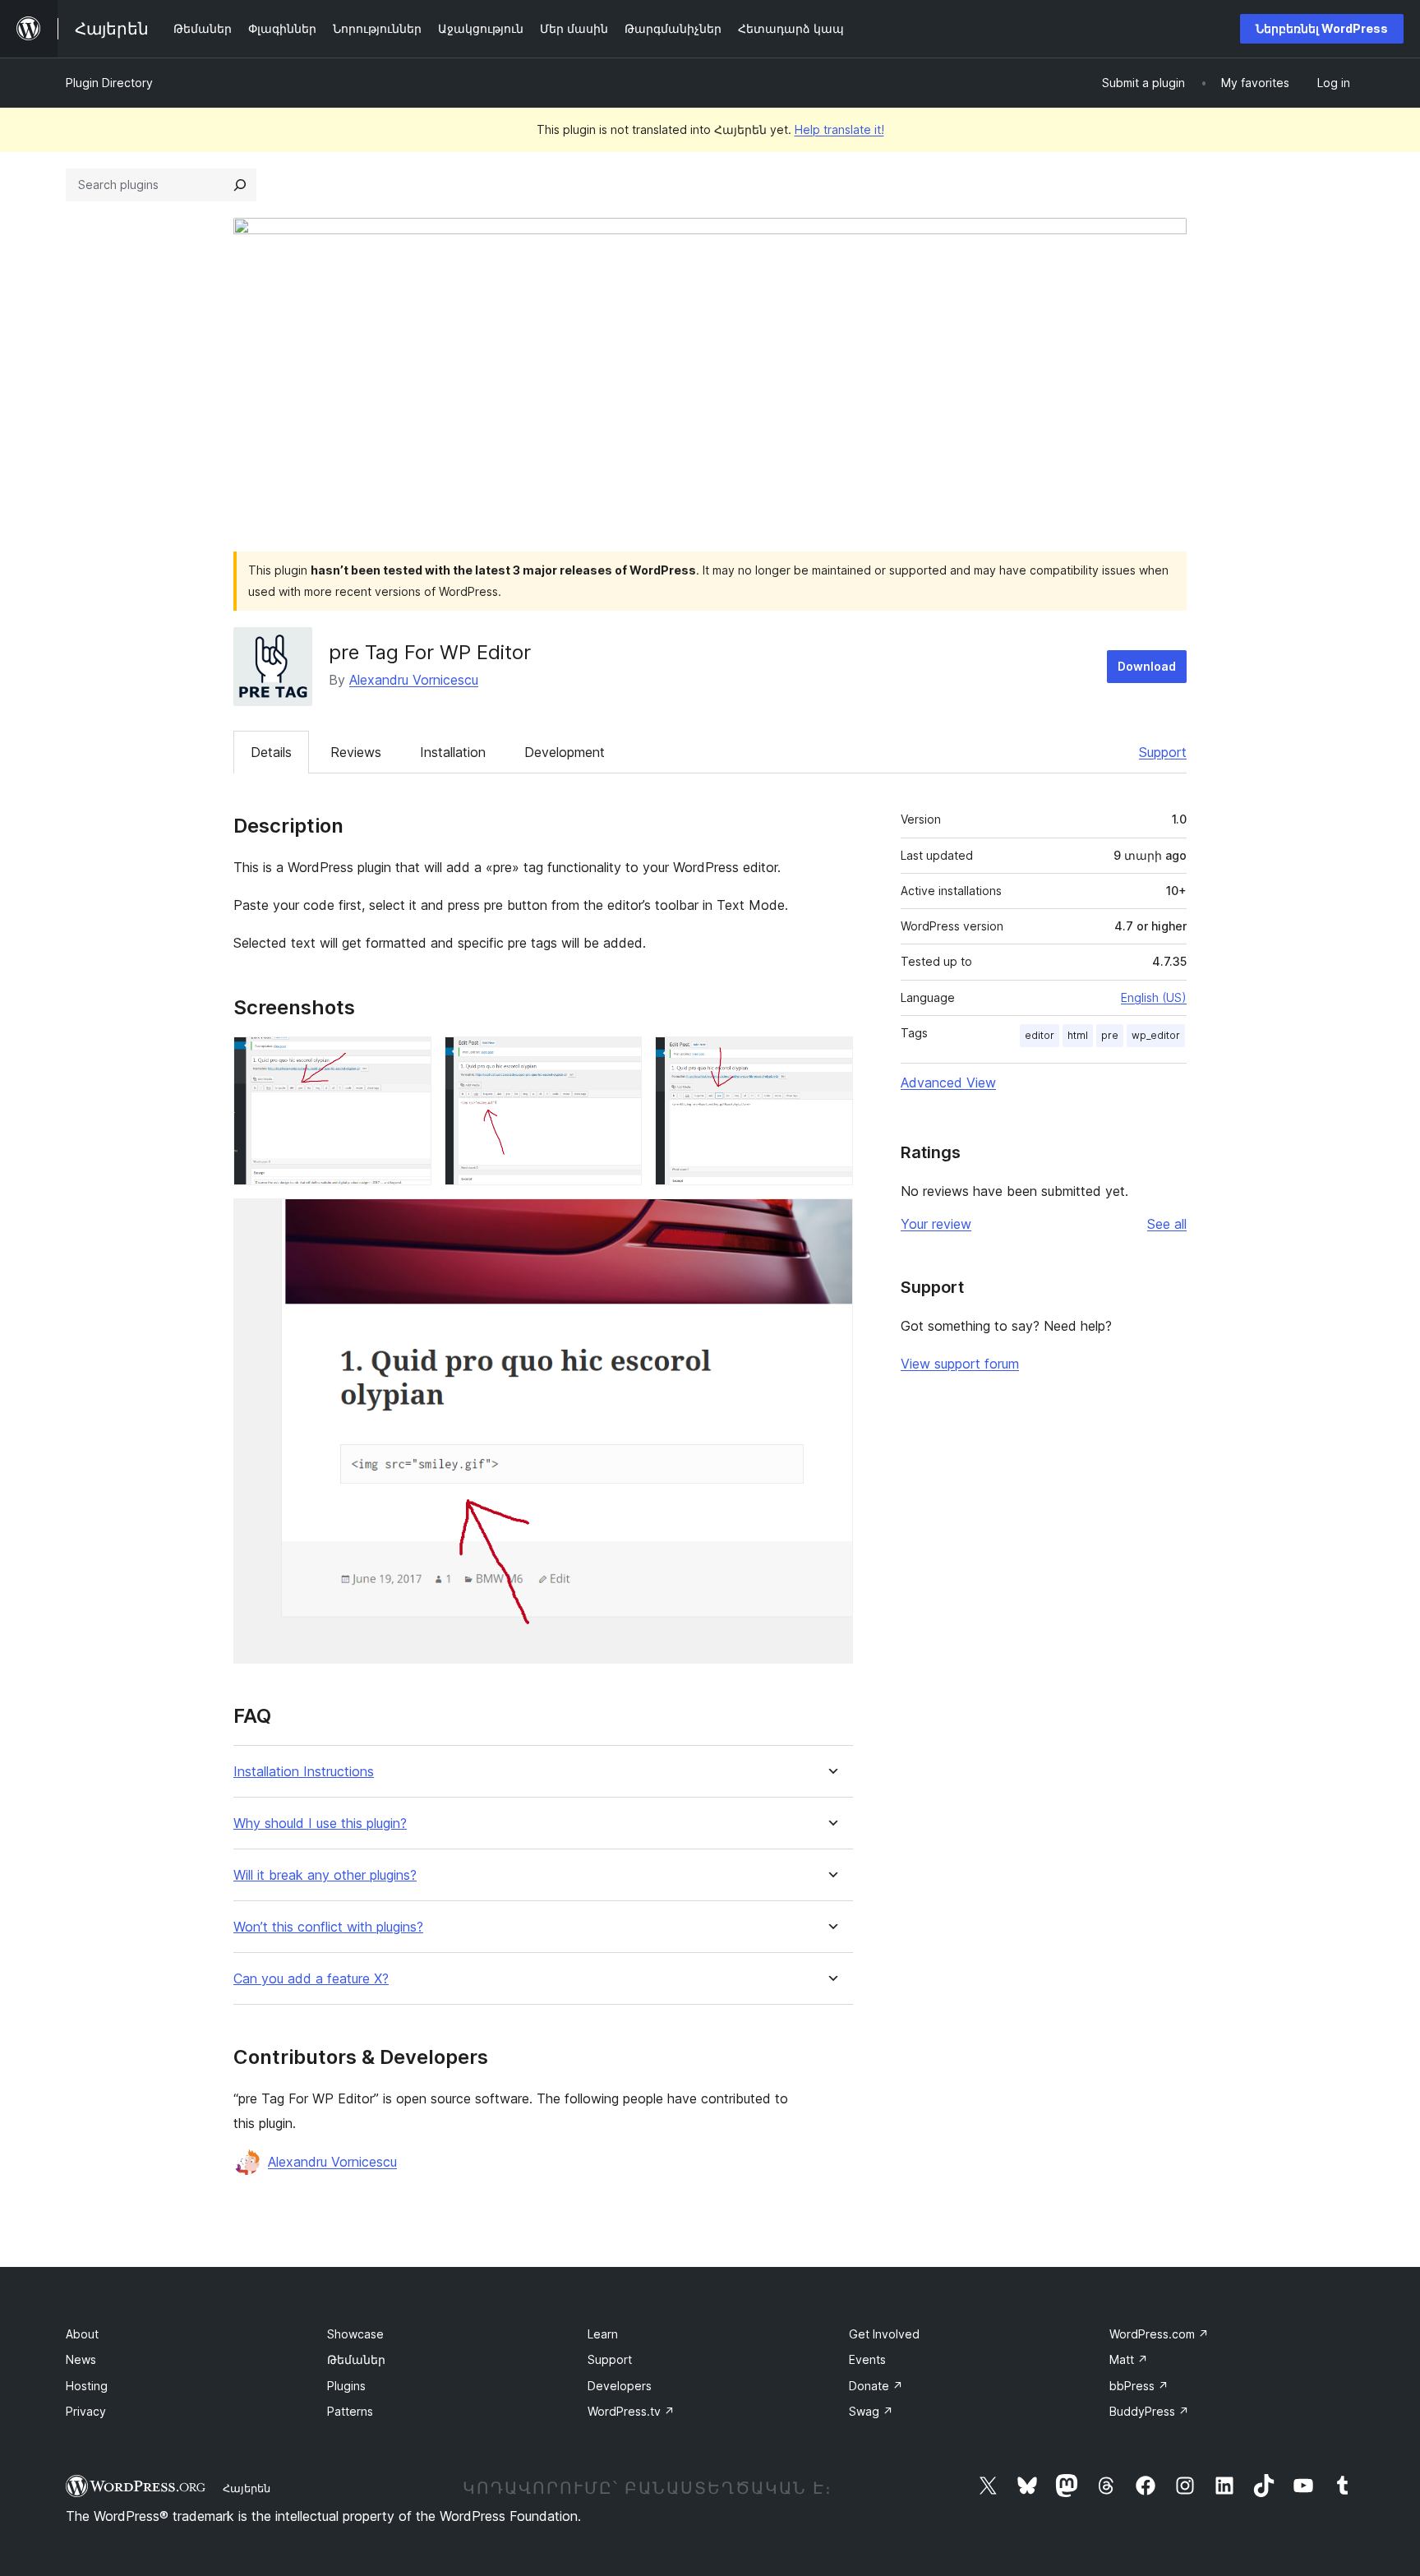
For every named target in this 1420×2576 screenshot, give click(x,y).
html (1078, 1035)
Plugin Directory (109, 83)
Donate (876, 2386)
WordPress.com (1159, 2334)
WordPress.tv (631, 2411)
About (82, 2334)
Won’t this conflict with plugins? (328, 1927)
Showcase (355, 2334)
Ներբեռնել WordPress (1322, 28)
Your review (936, 1224)
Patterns (350, 2411)
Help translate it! (839, 129)
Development (565, 752)
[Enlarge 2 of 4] (620, 1059)
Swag (871, 2411)
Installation (453, 752)
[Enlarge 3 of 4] (831, 1059)
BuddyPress (1149, 2411)
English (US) (1154, 997)
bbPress (1139, 2386)
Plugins (346, 2386)
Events (867, 2359)
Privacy (86, 2411)
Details (271, 752)
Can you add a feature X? (311, 1979)
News (81, 2359)
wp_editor (1156, 1035)
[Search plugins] (240, 185)
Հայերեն (247, 2488)
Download (1147, 666)
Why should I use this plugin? (320, 1824)
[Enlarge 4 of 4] (831, 1221)
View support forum (960, 1364)
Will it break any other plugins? (325, 1875)
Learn (603, 2334)
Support (1163, 752)
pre (1110, 1035)
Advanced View (948, 1083)
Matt (1129, 2359)
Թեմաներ (356, 2359)
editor (1040, 1035)
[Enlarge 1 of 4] (409, 1059)
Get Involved (884, 2334)
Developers (620, 2386)
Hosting (87, 2386)
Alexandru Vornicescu (414, 680)
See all (1167, 1224)
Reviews (356, 752)
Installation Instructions (304, 1772)
